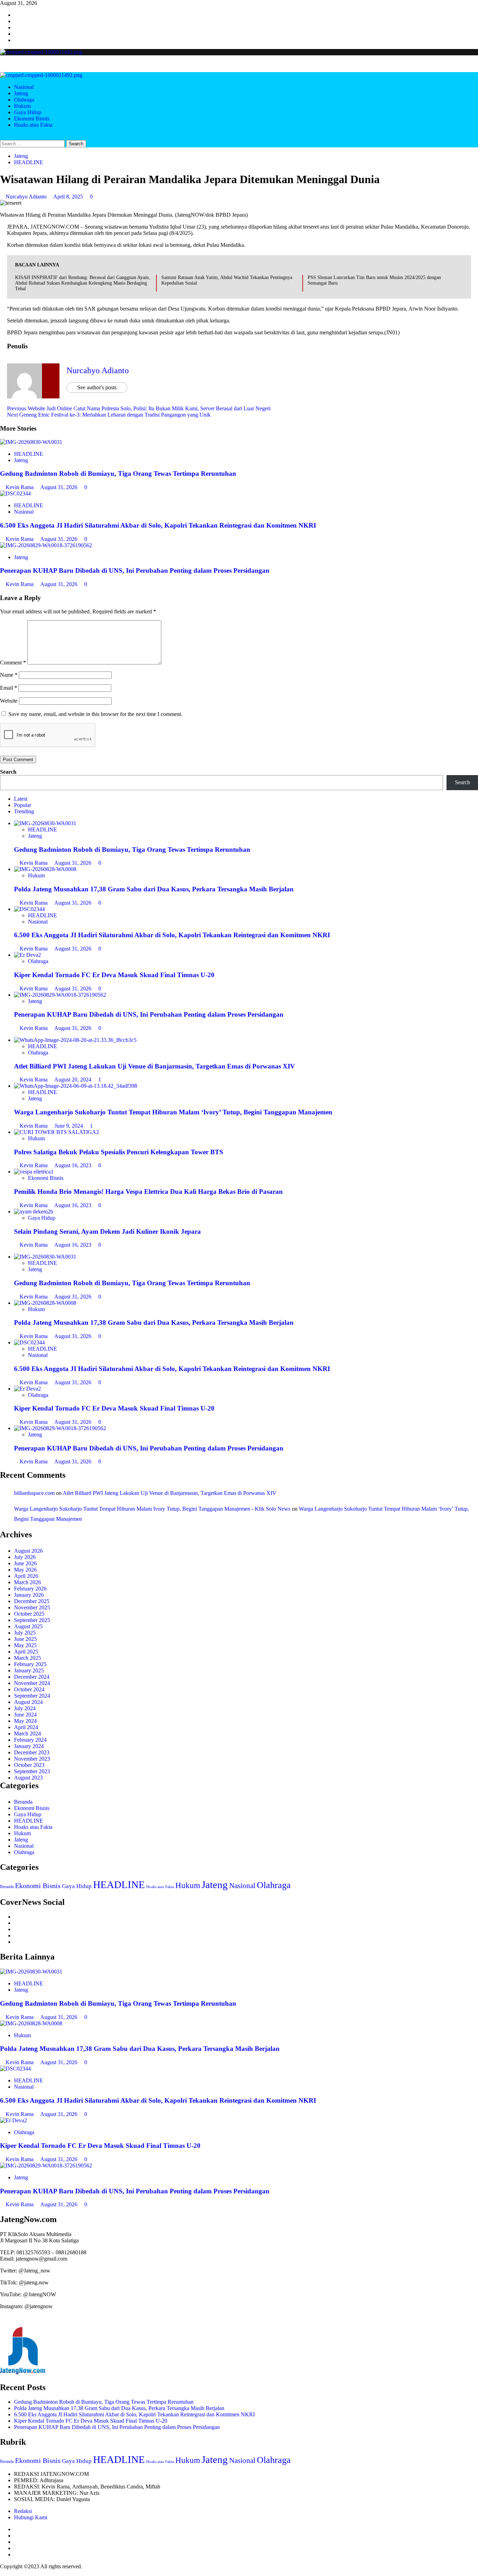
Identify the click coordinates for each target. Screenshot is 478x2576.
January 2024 (29, 1746)
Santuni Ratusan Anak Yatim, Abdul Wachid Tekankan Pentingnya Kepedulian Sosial (227, 280)
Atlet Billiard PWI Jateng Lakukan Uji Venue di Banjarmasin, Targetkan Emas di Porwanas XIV (154, 1066)
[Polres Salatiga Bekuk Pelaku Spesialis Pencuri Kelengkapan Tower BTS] (57, 1132)
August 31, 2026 (59, 487)
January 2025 (29, 1670)
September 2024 (32, 1696)
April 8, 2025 (69, 197)
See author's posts (97, 387)
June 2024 (25, 1715)
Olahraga (24, 100)
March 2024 (27, 1733)
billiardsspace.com (34, 1493)
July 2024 (25, 1708)
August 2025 (28, 1626)
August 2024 (28, 1702)
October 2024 (29, 1689)
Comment (13, 663)
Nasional (24, 87)
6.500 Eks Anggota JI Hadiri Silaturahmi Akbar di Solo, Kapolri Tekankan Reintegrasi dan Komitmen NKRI (158, 525)
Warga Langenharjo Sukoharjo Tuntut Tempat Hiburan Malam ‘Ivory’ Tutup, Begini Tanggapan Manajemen (173, 1112)
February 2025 (30, 1664)
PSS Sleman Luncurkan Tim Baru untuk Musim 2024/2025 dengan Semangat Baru (374, 280)
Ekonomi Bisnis (32, 119)
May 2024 (25, 1721)
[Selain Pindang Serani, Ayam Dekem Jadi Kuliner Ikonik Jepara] (34, 1212)
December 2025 (32, 1601)
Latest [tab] (21, 799)
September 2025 (32, 1620)
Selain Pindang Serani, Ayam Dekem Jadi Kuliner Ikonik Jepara (107, 1231)
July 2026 (25, 1557)
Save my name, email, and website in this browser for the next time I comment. (95, 714)
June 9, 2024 (69, 1126)
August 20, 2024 (73, 1080)
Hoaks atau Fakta (33, 125)
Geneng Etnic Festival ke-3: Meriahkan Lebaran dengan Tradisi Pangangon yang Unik (109, 415)
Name (9, 675)
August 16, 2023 (73, 1165)
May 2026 (25, 1570)
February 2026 (30, 1589)
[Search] (2, 137)
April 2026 (26, 1576)
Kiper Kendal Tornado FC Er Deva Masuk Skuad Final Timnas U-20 (114, 975)
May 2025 (25, 1645)
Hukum (22, 106)
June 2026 (25, 1563)
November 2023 (32, 1759)
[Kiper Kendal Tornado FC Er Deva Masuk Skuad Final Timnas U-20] (27, 955)
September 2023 (32, 1771)
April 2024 (26, 1727)
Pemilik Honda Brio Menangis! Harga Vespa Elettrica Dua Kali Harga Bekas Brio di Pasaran (148, 1192)
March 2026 (27, 1582)
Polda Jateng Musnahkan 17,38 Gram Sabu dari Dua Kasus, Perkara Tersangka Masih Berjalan (154, 889)
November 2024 (32, 1683)
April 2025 (26, 1652)
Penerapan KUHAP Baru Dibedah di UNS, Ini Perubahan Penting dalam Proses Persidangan (135, 570)
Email (9, 688)
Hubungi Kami (31, 2517)
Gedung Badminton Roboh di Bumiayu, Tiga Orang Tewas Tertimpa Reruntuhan (118, 474)
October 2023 (29, 1765)
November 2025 (32, 1607)
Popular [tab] (23, 805)
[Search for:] (33, 143)
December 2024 (32, 1677)
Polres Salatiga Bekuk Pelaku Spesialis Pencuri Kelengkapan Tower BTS (119, 1152)
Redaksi (23, 2511)
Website (9, 701)
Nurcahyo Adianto (27, 197)
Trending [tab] (24, 811)
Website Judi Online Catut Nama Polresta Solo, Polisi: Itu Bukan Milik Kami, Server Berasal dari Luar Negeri (139, 408)
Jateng (21, 93)
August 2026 (28, 1551)
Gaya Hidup (28, 112)
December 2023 (32, 1752)
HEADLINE (29, 162)
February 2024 (30, 1740)
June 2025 (25, 1639)
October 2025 (29, 1614)
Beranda (23, 1802)
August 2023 (28, 1778)
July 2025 (25, 1633)
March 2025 (27, 1658)
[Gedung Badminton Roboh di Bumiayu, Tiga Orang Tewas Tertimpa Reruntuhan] (31, 442)
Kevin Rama (20, 487)
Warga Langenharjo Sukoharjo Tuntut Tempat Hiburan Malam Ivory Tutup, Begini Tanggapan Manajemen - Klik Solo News (152, 1509)
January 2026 (29, 1595)
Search (8, 772)
